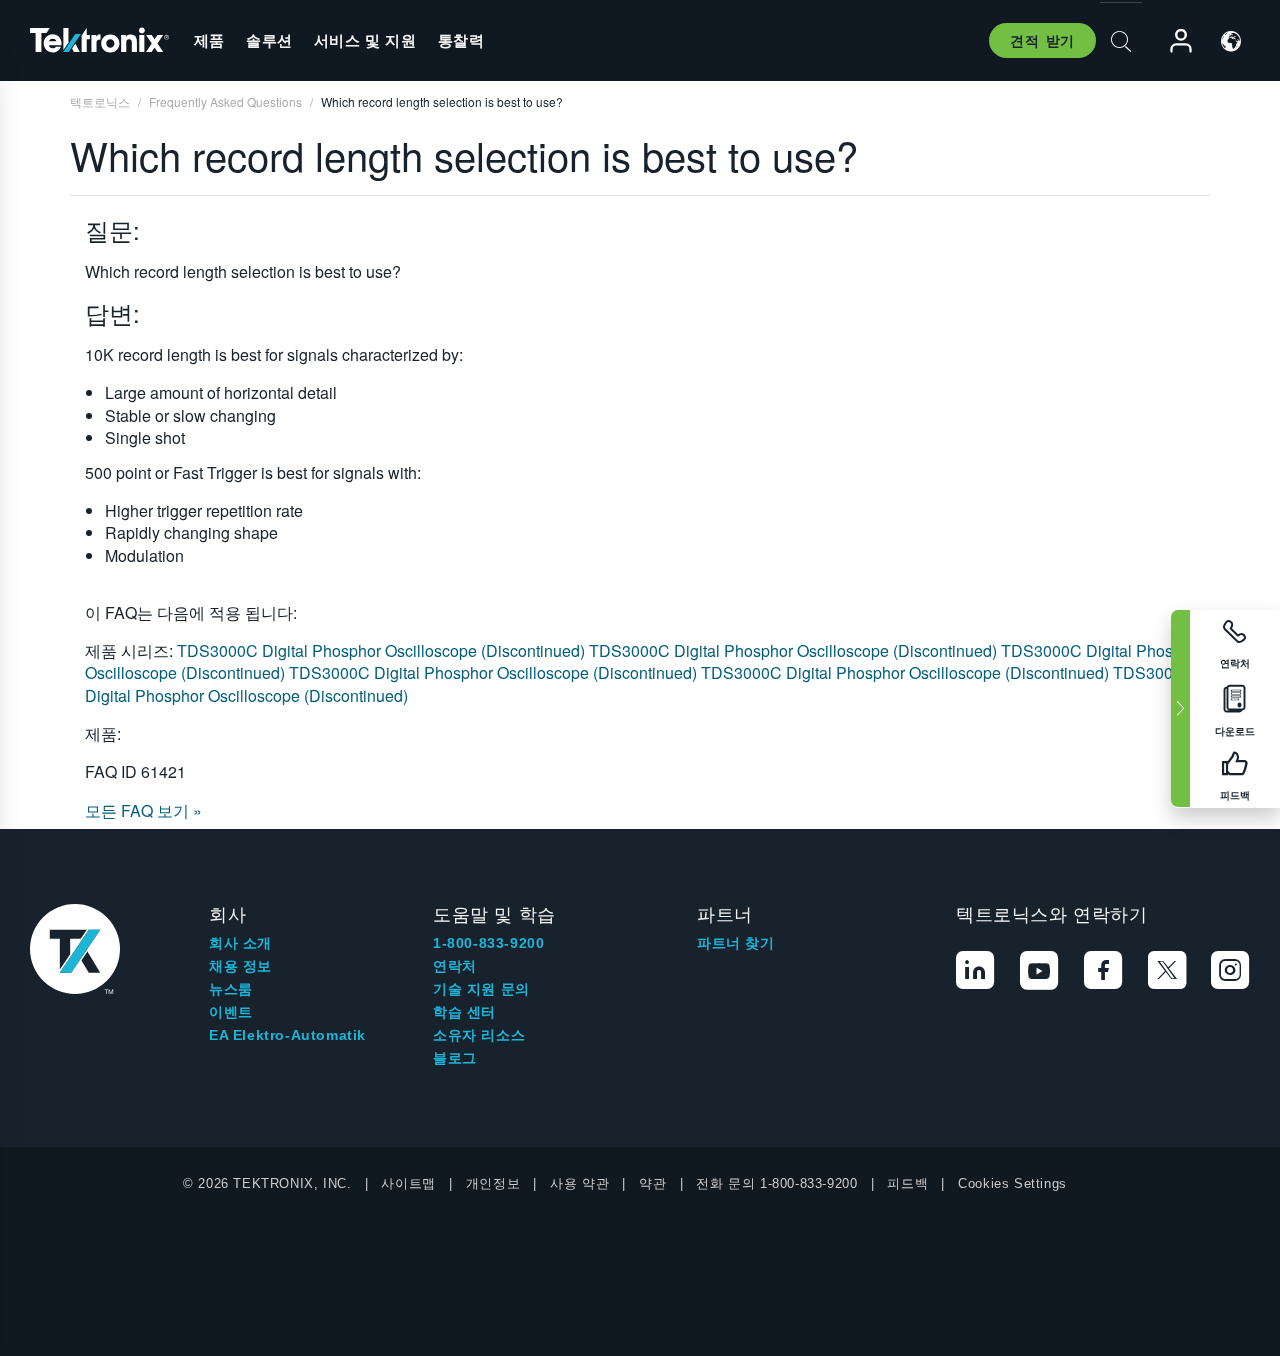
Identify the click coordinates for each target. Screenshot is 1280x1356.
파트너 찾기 (736, 943)
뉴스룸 (231, 989)
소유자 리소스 (479, 1035)
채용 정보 (240, 966)
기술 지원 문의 (481, 989)
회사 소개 (240, 943)
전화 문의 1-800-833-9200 (776, 1183)
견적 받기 (1042, 40)
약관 (652, 1183)
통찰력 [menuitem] (461, 40)
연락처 (455, 966)
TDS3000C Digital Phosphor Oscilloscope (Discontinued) (383, 650)
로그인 (1172, 41)
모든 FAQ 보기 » (143, 810)
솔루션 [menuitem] (269, 40)
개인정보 (493, 1183)
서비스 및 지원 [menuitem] (365, 40)
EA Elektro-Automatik (287, 1035)
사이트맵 (408, 1183)
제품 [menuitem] (209, 40)
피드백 (907, 1183)
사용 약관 (579, 1183)
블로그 (455, 1058)
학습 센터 (464, 1012)
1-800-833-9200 (488, 943)
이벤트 (231, 1012)
